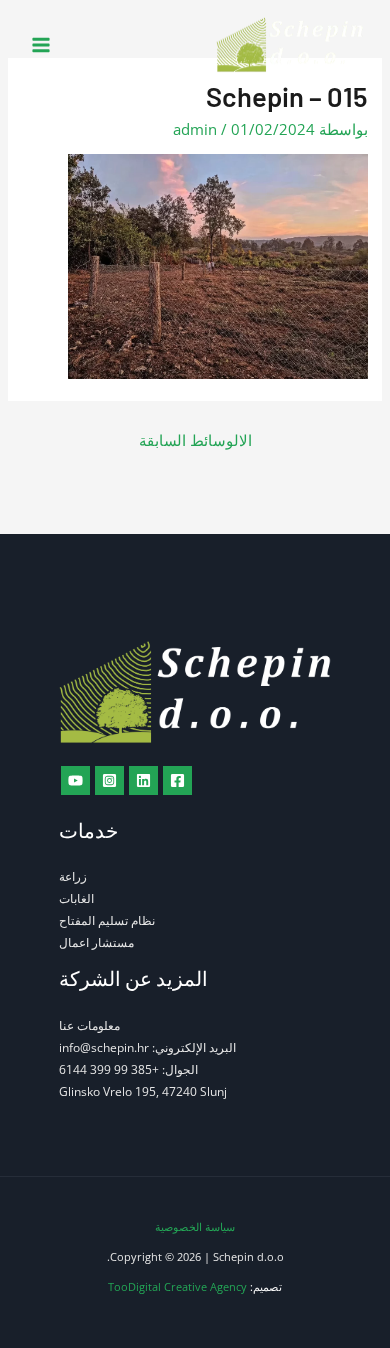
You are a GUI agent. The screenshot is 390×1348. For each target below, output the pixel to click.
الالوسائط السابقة (195, 440)
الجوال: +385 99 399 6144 (128, 1069)
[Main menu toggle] (41, 45)
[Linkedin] (143, 780)
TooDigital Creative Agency (177, 1286)
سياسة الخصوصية (195, 1226)
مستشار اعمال (96, 942)
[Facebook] (177, 780)
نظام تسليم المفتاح (107, 920)
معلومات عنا (89, 1025)
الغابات (76, 898)
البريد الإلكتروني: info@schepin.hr (147, 1047)
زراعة (73, 876)
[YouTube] (75, 780)
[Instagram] (109, 780)
